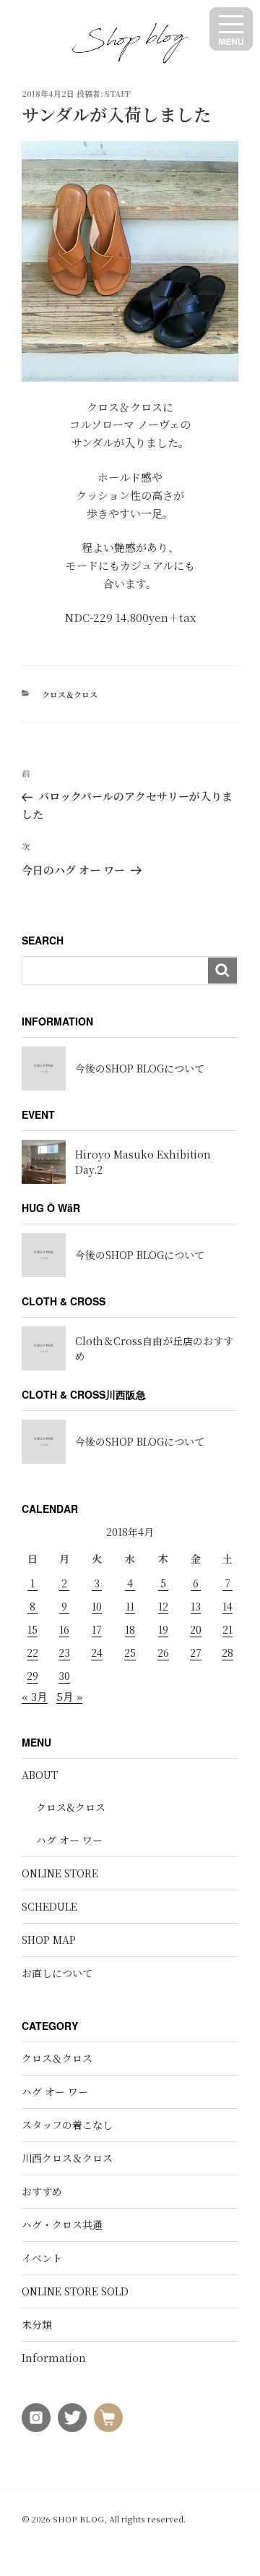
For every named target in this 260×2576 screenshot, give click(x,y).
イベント (42, 2258)
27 (196, 1652)
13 (196, 1606)
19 (163, 1629)
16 (64, 1629)
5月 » (69, 1696)
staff (118, 93)
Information (54, 2358)
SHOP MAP (49, 1940)
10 (97, 1606)
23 (64, 1652)
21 (227, 1629)
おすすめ (42, 2191)
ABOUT (40, 1775)
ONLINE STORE (60, 1873)
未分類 (37, 2324)
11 (130, 1606)
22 (32, 1652)
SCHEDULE (49, 1906)
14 (227, 1606)
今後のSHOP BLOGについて (140, 1068)
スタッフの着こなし (67, 2125)
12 (163, 1606)
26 (163, 1652)
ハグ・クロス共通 (62, 2225)
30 (64, 1676)
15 (32, 1629)
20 (196, 1629)
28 (227, 1652)
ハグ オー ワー (69, 1840)
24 (97, 1652)
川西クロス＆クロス (67, 2158)
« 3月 (35, 1696)
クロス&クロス (71, 1807)
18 (130, 1629)
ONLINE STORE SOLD (75, 2291)
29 (32, 1676)
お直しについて (57, 1973)
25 (130, 1652)
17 (97, 1629)
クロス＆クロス (70, 694)
